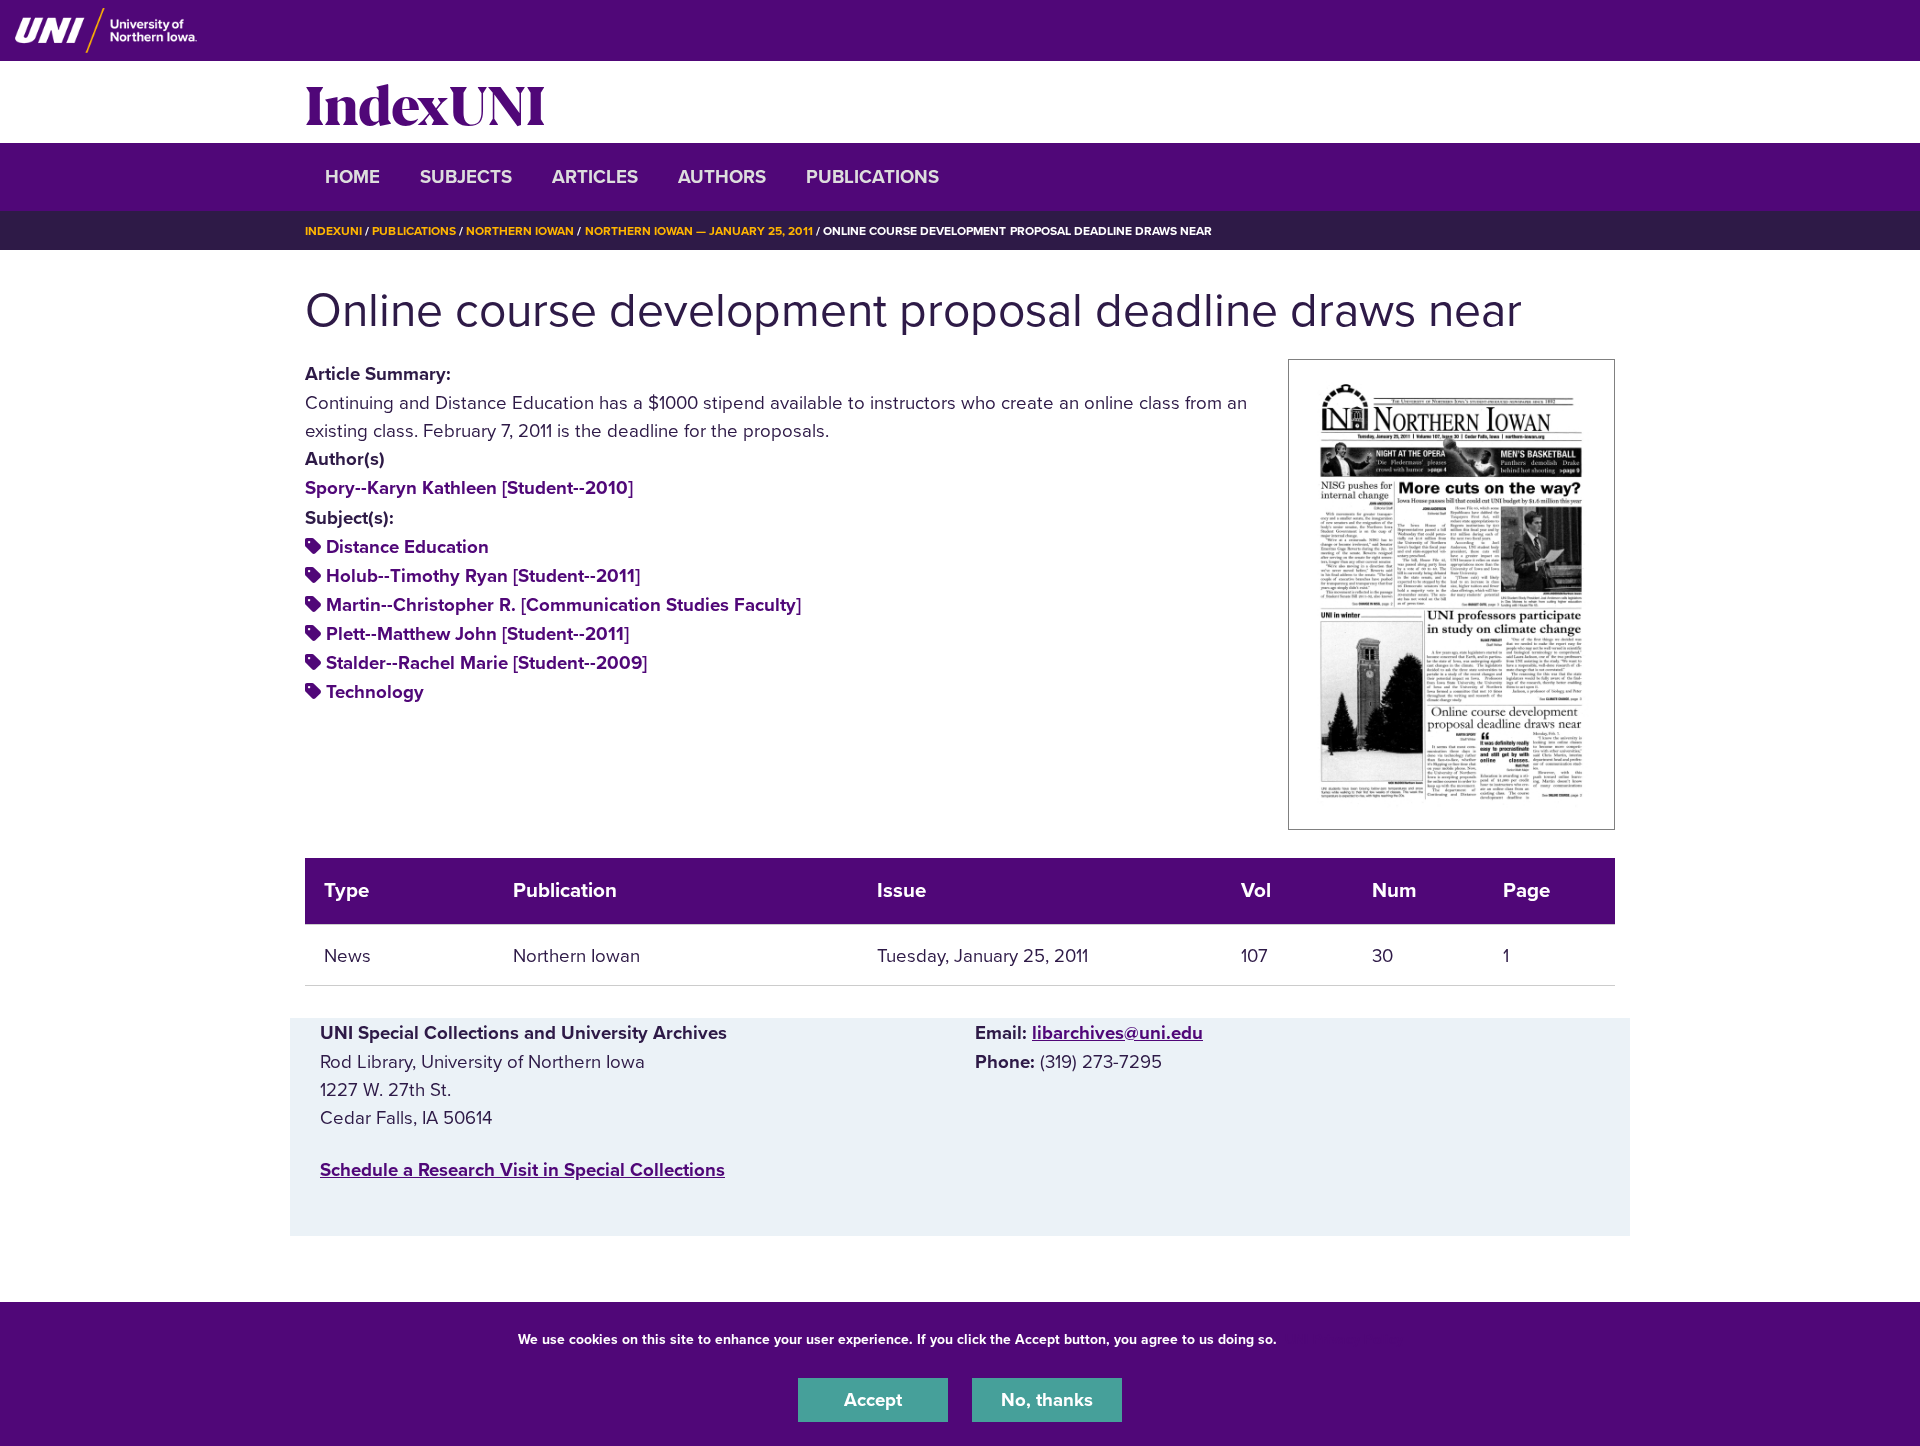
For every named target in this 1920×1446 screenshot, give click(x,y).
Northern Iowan (520, 231)
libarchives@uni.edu (1117, 1033)
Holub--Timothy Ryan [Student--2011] (483, 576)
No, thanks (1047, 1400)
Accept (873, 1400)
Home (352, 177)
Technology (375, 692)
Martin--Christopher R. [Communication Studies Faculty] (563, 605)
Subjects (466, 177)
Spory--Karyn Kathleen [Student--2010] (469, 488)
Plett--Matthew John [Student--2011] (477, 634)
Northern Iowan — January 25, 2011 (699, 231)
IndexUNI (425, 102)
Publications (872, 177)
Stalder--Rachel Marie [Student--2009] (486, 663)
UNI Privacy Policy (1344, 1339)
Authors (722, 177)
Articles (595, 177)
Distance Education (407, 547)
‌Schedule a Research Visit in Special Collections (522, 1170)
